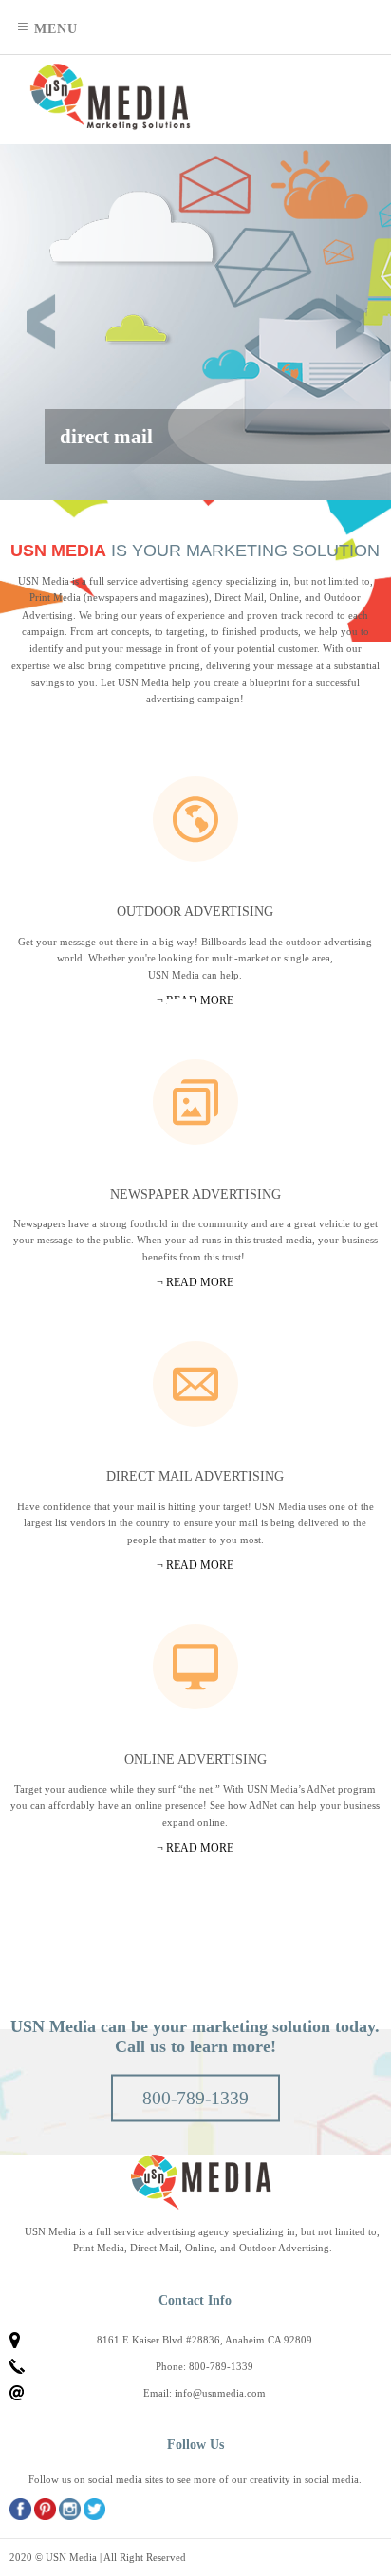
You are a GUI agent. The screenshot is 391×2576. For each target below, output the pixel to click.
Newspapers (195, 1102)
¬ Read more (195, 1848)
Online (195, 1667)
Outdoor (195, 819)
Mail (195, 1384)
